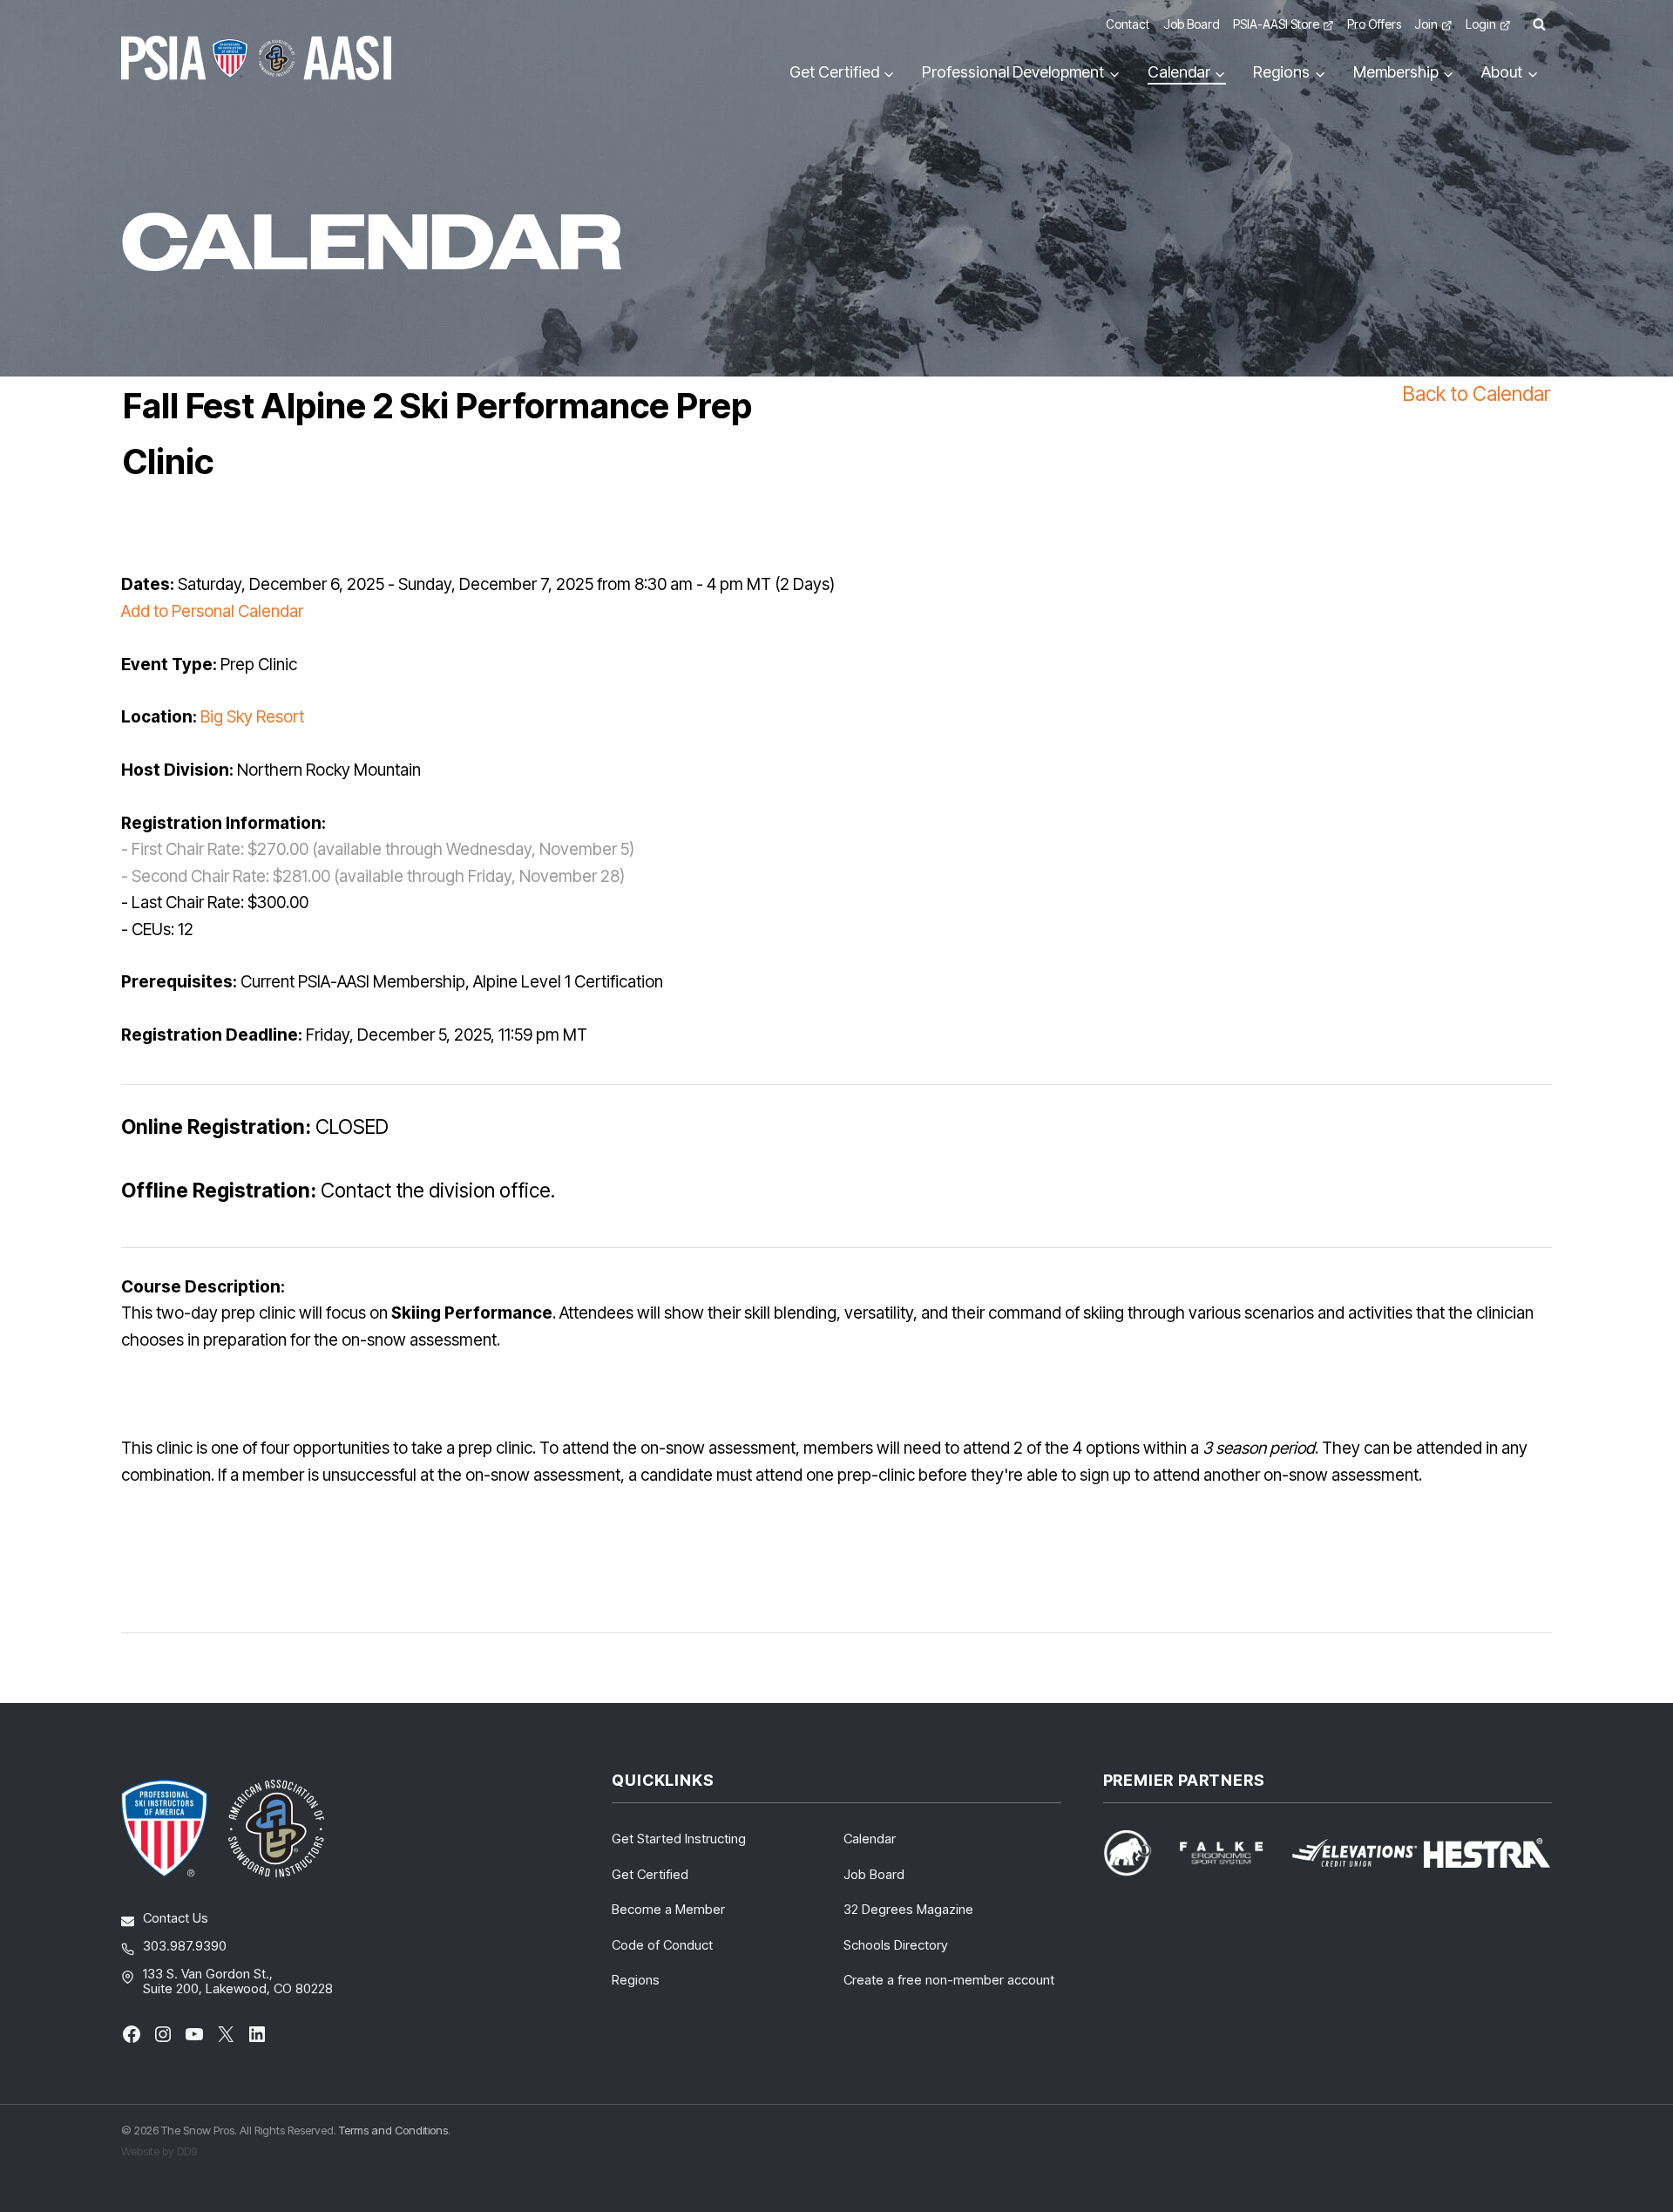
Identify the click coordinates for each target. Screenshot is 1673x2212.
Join (1426, 24)
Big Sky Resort (252, 717)
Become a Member (668, 1909)
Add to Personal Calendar (212, 611)
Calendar (870, 1839)
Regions (636, 1980)
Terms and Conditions (393, 2130)
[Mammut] (1138, 1852)
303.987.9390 (185, 1946)
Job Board (1192, 24)
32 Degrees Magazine (908, 1909)
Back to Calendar (1477, 394)
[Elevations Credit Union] (1355, 1853)
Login (1481, 24)
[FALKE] (1232, 1853)
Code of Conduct (662, 1945)
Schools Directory (896, 1945)
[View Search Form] (1539, 25)
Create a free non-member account (949, 1980)
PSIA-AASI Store (1276, 24)
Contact (1128, 24)
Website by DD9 (159, 2151)
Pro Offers (1374, 24)
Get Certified (650, 1874)
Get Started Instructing (679, 1839)
